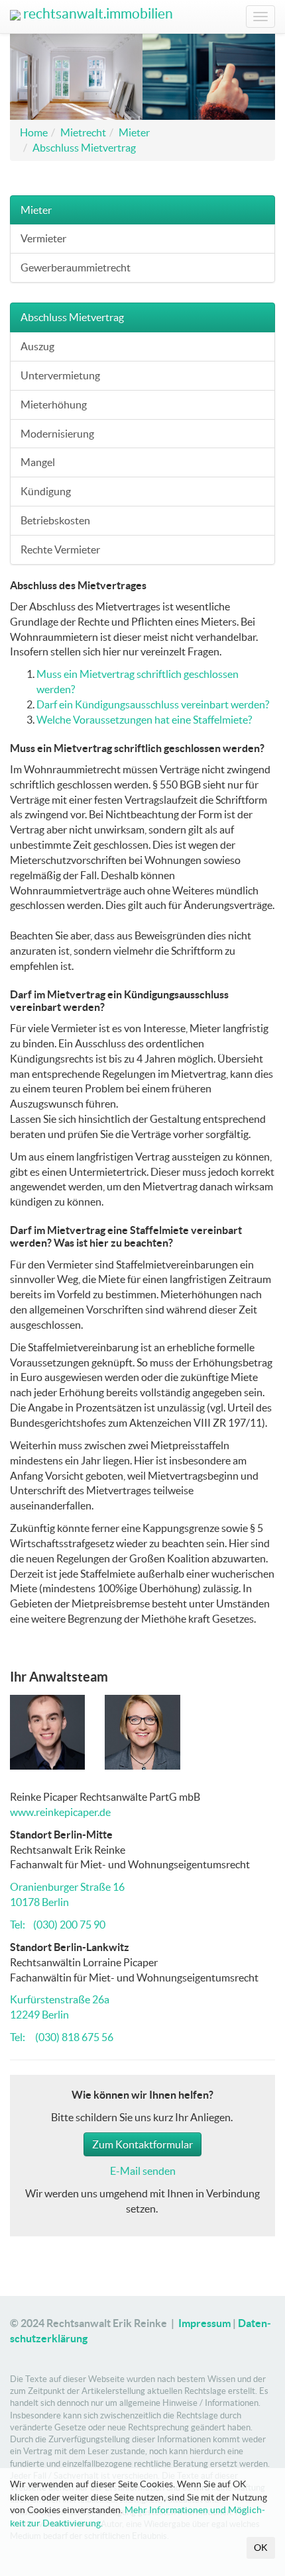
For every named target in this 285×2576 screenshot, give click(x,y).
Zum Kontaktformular (142, 2144)
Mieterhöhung (54, 405)
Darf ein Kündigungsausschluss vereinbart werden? (153, 704)
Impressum (204, 2323)
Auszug (37, 346)
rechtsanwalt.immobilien (97, 14)
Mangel (38, 462)
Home (34, 132)
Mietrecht (83, 132)
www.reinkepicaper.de (60, 1812)
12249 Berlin (39, 2015)
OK (261, 2548)
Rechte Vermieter (60, 549)
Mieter (134, 132)
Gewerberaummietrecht (76, 267)
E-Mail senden (143, 2171)
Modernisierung (57, 434)
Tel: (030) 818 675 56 (62, 2037)
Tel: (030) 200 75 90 (58, 1925)
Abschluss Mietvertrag (84, 148)
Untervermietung (60, 375)
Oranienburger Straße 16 (67, 1887)
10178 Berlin (39, 1902)
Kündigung (46, 491)
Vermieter (43, 238)
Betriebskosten (55, 520)
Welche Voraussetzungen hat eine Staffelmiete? (144, 720)
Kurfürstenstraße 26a (60, 1999)
